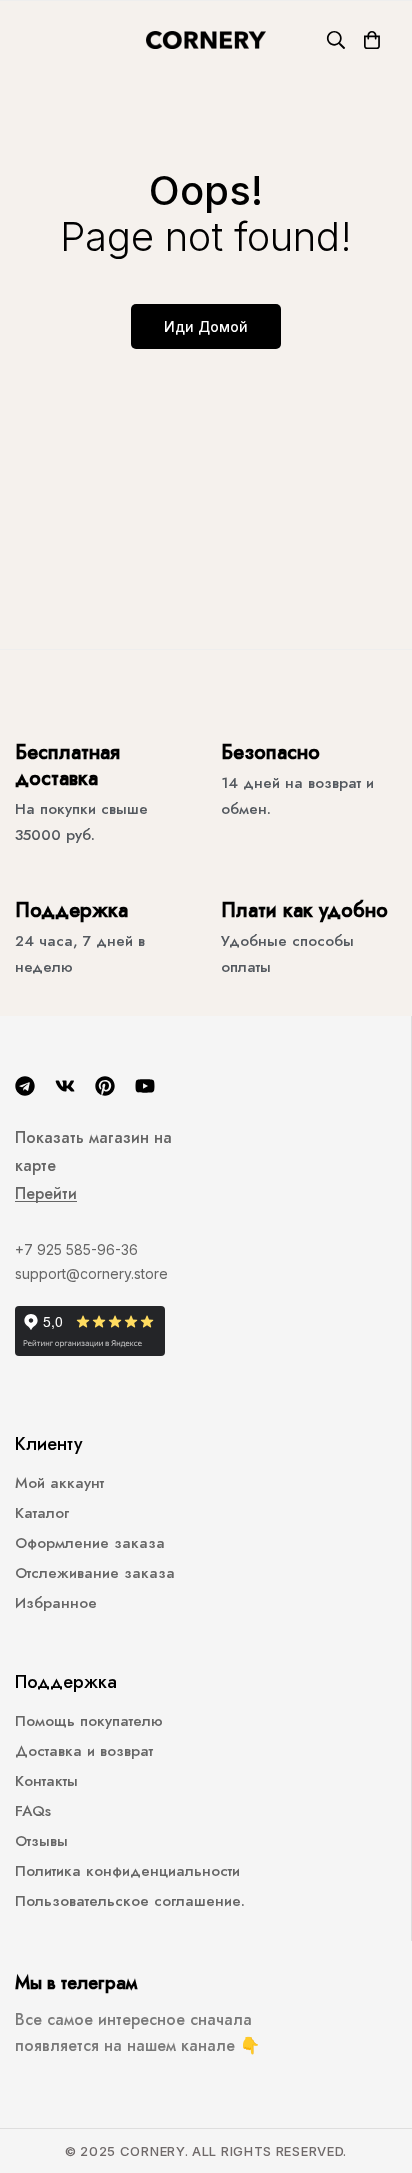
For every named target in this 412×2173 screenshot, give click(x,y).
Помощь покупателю (89, 1721)
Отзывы (41, 1841)
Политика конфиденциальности (127, 1871)
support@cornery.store (91, 1273)
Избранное (56, 1603)
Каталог (42, 1513)
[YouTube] (145, 1086)
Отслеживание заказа (95, 1573)
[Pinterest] (105, 1086)
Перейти (46, 1194)
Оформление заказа (90, 1543)
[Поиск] (336, 40)
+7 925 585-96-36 (76, 1249)
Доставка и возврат (84, 1751)
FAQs (33, 1811)
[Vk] (65, 1086)
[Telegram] (25, 1086)
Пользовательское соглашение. (130, 1901)
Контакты (46, 1781)
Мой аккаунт (59, 1483)
